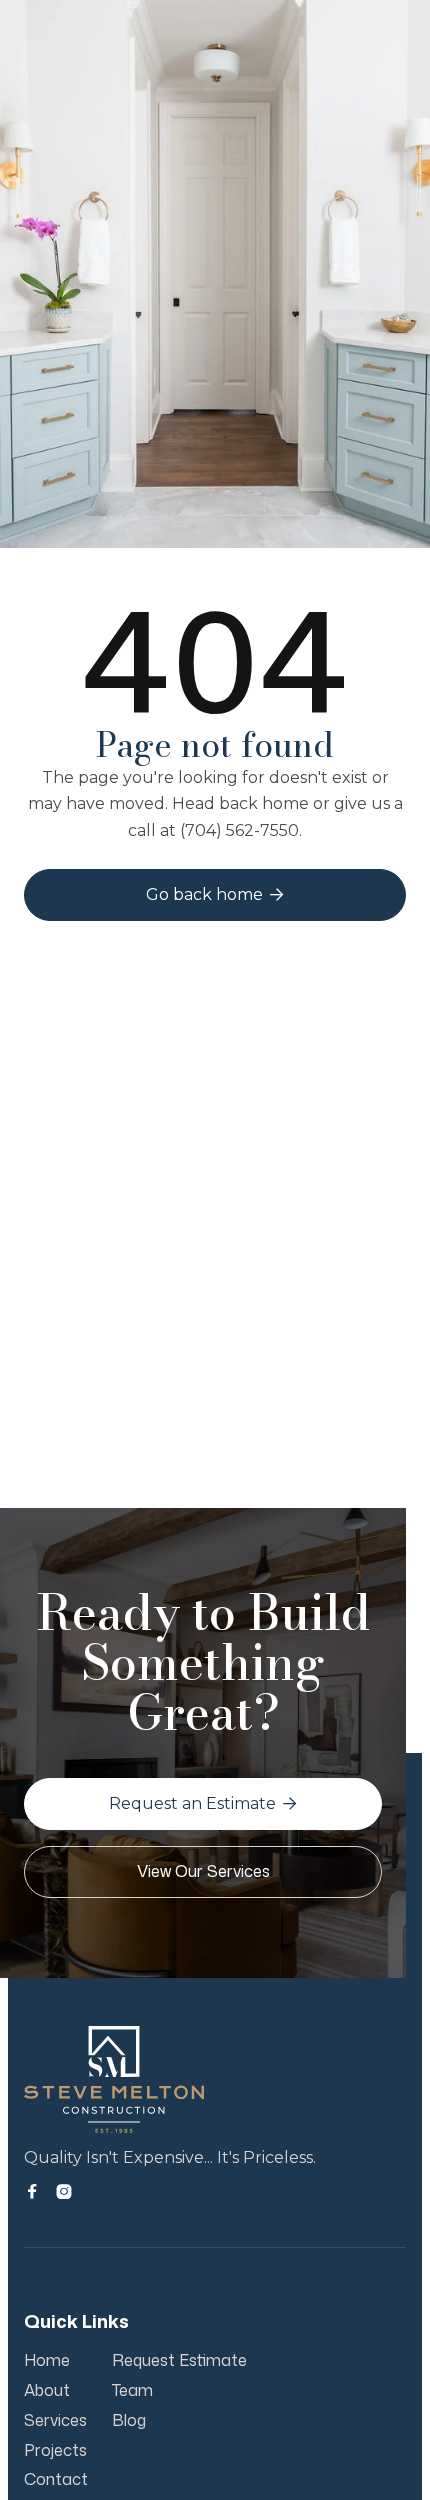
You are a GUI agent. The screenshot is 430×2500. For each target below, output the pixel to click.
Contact (56, 2480)
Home (47, 2361)
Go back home (215, 894)
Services (55, 2421)
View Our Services (203, 1871)
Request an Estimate (203, 1803)
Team (132, 2391)
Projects (55, 2451)
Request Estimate (179, 2361)
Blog (129, 2421)
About (47, 2391)
